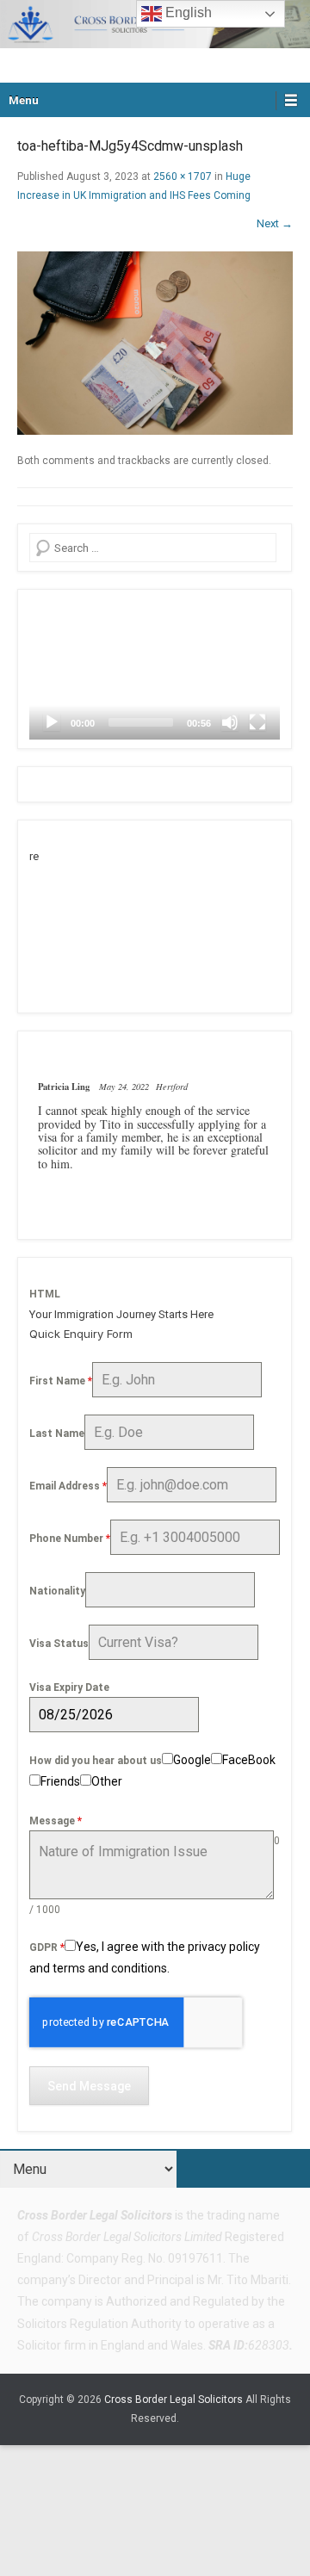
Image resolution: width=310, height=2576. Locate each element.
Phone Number (70, 1539)
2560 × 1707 (183, 176)
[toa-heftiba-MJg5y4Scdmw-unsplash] (155, 343)
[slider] (141, 722)
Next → (275, 223)
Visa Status (59, 1644)
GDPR (47, 1947)
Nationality (57, 1591)
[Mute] (230, 722)
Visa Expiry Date (69, 1687)
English (187, 12)
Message (56, 1821)
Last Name (57, 1434)
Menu (24, 100)
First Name (61, 1381)
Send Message (89, 2086)
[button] (154, 669)
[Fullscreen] (257, 722)
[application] (155, 669)
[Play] (52, 722)
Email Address (68, 1486)
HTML (45, 1294)
